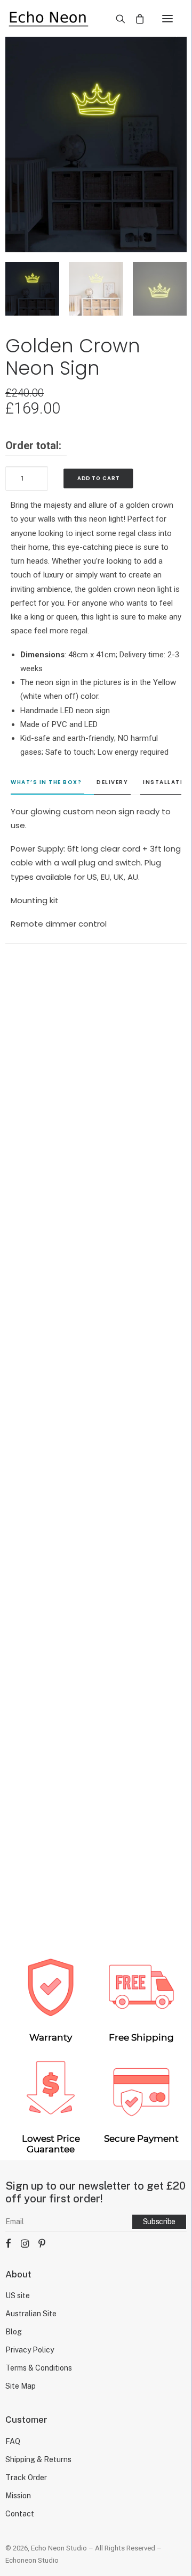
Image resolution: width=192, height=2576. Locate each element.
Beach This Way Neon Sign (96, 1424)
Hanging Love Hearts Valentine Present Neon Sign (96, 1661)
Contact (20, 2514)
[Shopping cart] (135, 19)
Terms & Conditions (39, 2368)
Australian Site (31, 2314)
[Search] (116, 19)
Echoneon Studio (32, 2560)
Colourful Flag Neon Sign (96, 1191)
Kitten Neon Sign (96, 1898)
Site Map (21, 2386)
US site (18, 2296)
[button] (167, 18)
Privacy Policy (30, 2350)
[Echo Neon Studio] (48, 18)
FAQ (13, 2441)
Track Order (26, 2478)
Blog (14, 2332)
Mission (18, 2496)
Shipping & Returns (38, 2459)
